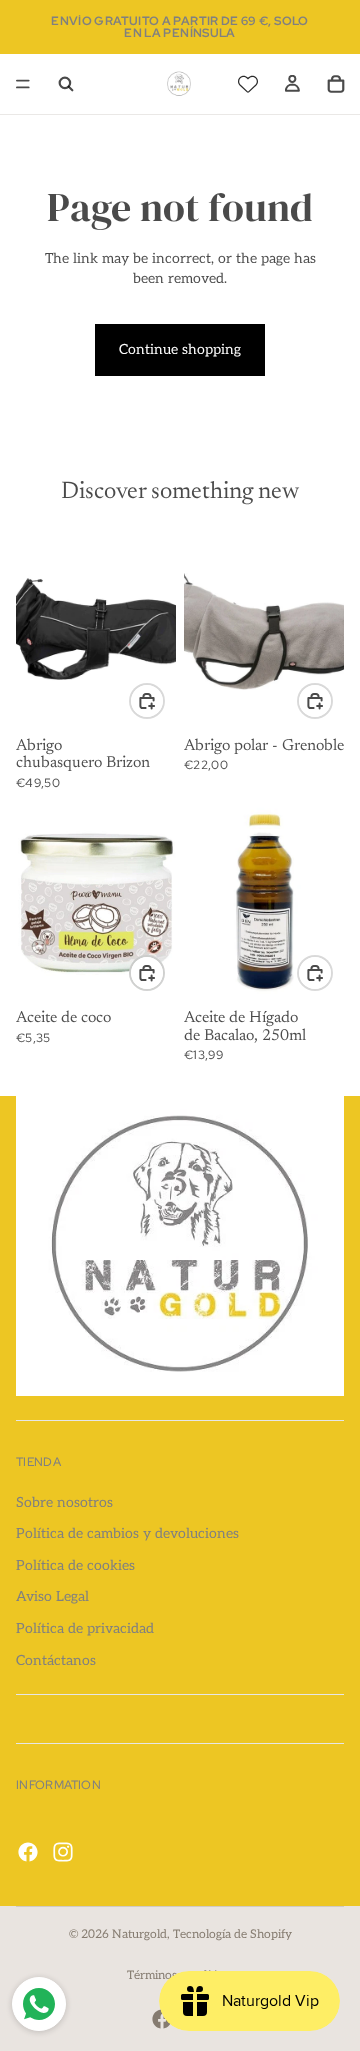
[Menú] (23, 84)
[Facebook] (28, 1852)
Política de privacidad (85, 1628)
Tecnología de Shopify (232, 1934)
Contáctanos (56, 1660)
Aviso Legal (52, 1597)
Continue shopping (180, 349)
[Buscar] (66, 84)
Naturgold (139, 1934)
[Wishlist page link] (248, 84)
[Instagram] (63, 1852)
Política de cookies (75, 1565)
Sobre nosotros (64, 1502)
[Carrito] (336, 84)
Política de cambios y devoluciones (127, 1534)
